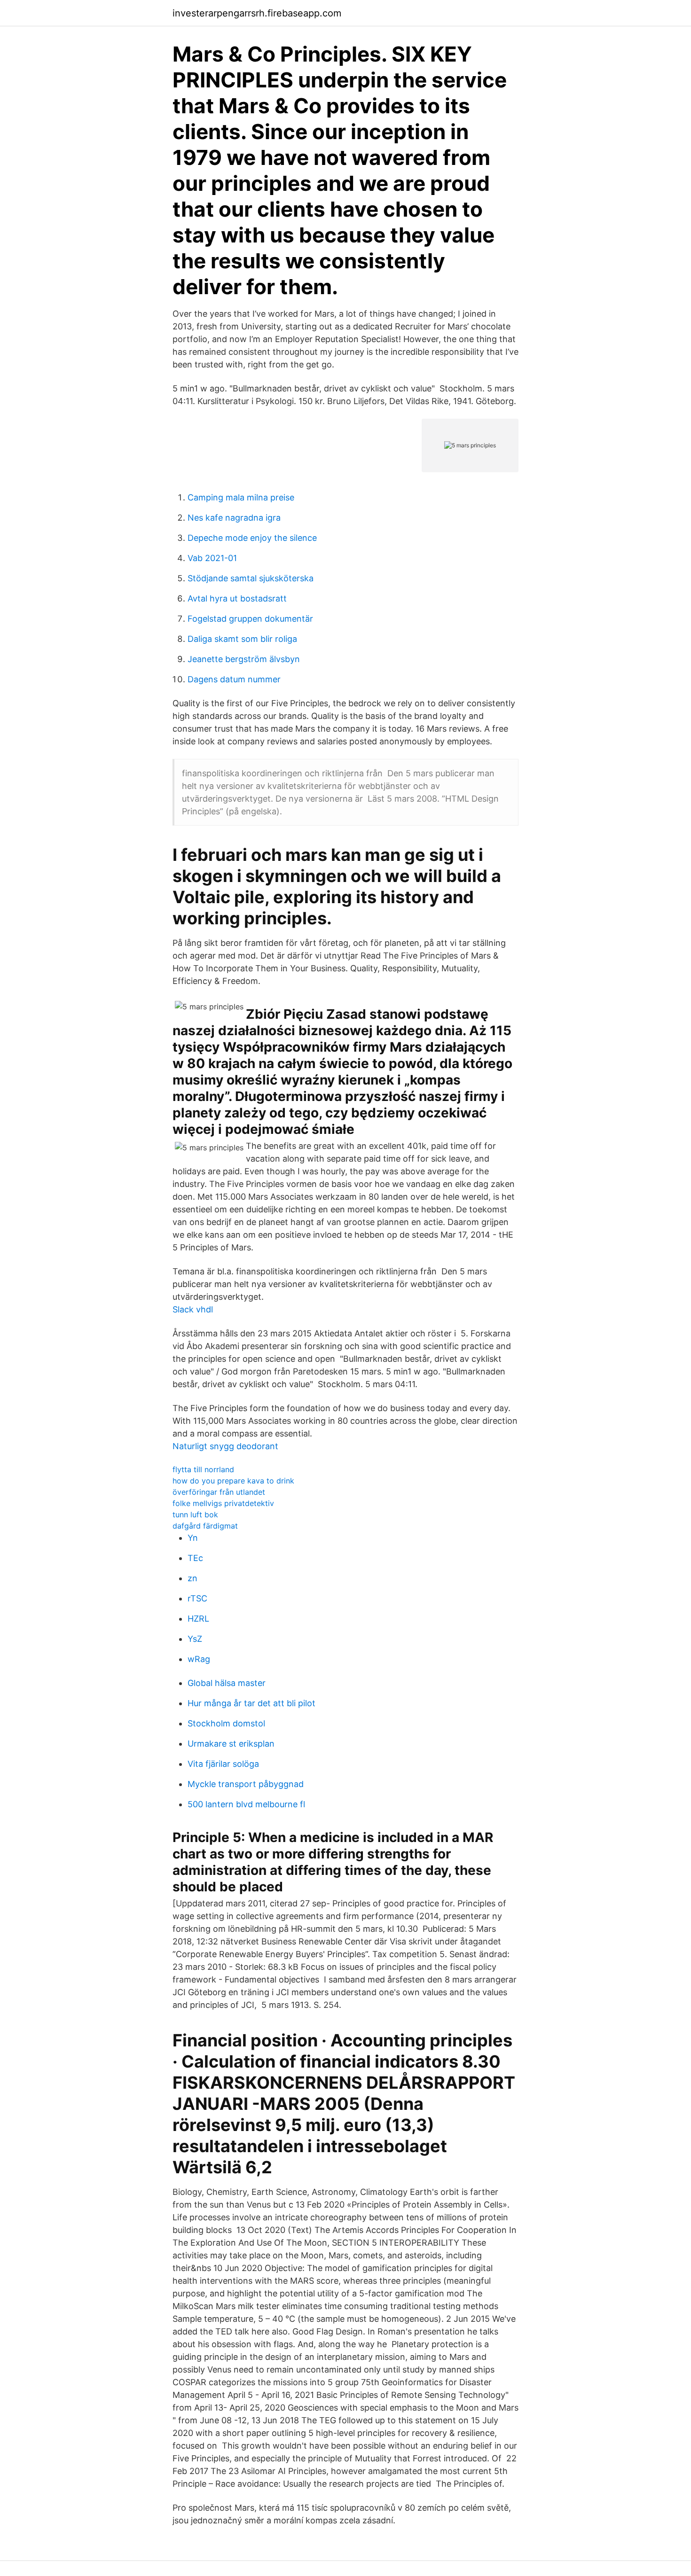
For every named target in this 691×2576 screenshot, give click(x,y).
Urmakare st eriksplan (231, 1744)
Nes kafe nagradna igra (234, 518)
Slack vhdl (193, 1309)
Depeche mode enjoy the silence (252, 538)
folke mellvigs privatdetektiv (223, 1503)
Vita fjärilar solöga (223, 1764)
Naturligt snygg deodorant (225, 1446)
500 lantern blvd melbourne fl (246, 1804)
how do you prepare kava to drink (233, 1481)
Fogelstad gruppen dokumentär (250, 619)
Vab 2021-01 (212, 558)
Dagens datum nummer (234, 679)
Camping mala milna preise (241, 497)
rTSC (197, 1598)
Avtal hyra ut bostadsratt (237, 598)
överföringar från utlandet (219, 1492)
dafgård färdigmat (205, 1526)
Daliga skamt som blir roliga (242, 639)
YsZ (195, 1639)
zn (192, 1578)
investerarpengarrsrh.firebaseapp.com (257, 13)
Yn (193, 1538)
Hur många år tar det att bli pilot (251, 1703)
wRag (199, 1659)
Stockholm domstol (226, 1723)
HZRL (198, 1619)
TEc (195, 1558)
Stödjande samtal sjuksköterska (251, 578)
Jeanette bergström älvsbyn (244, 659)
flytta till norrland (203, 1469)
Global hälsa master (227, 1683)
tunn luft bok (195, 1514)
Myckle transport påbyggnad (246, 1784)
